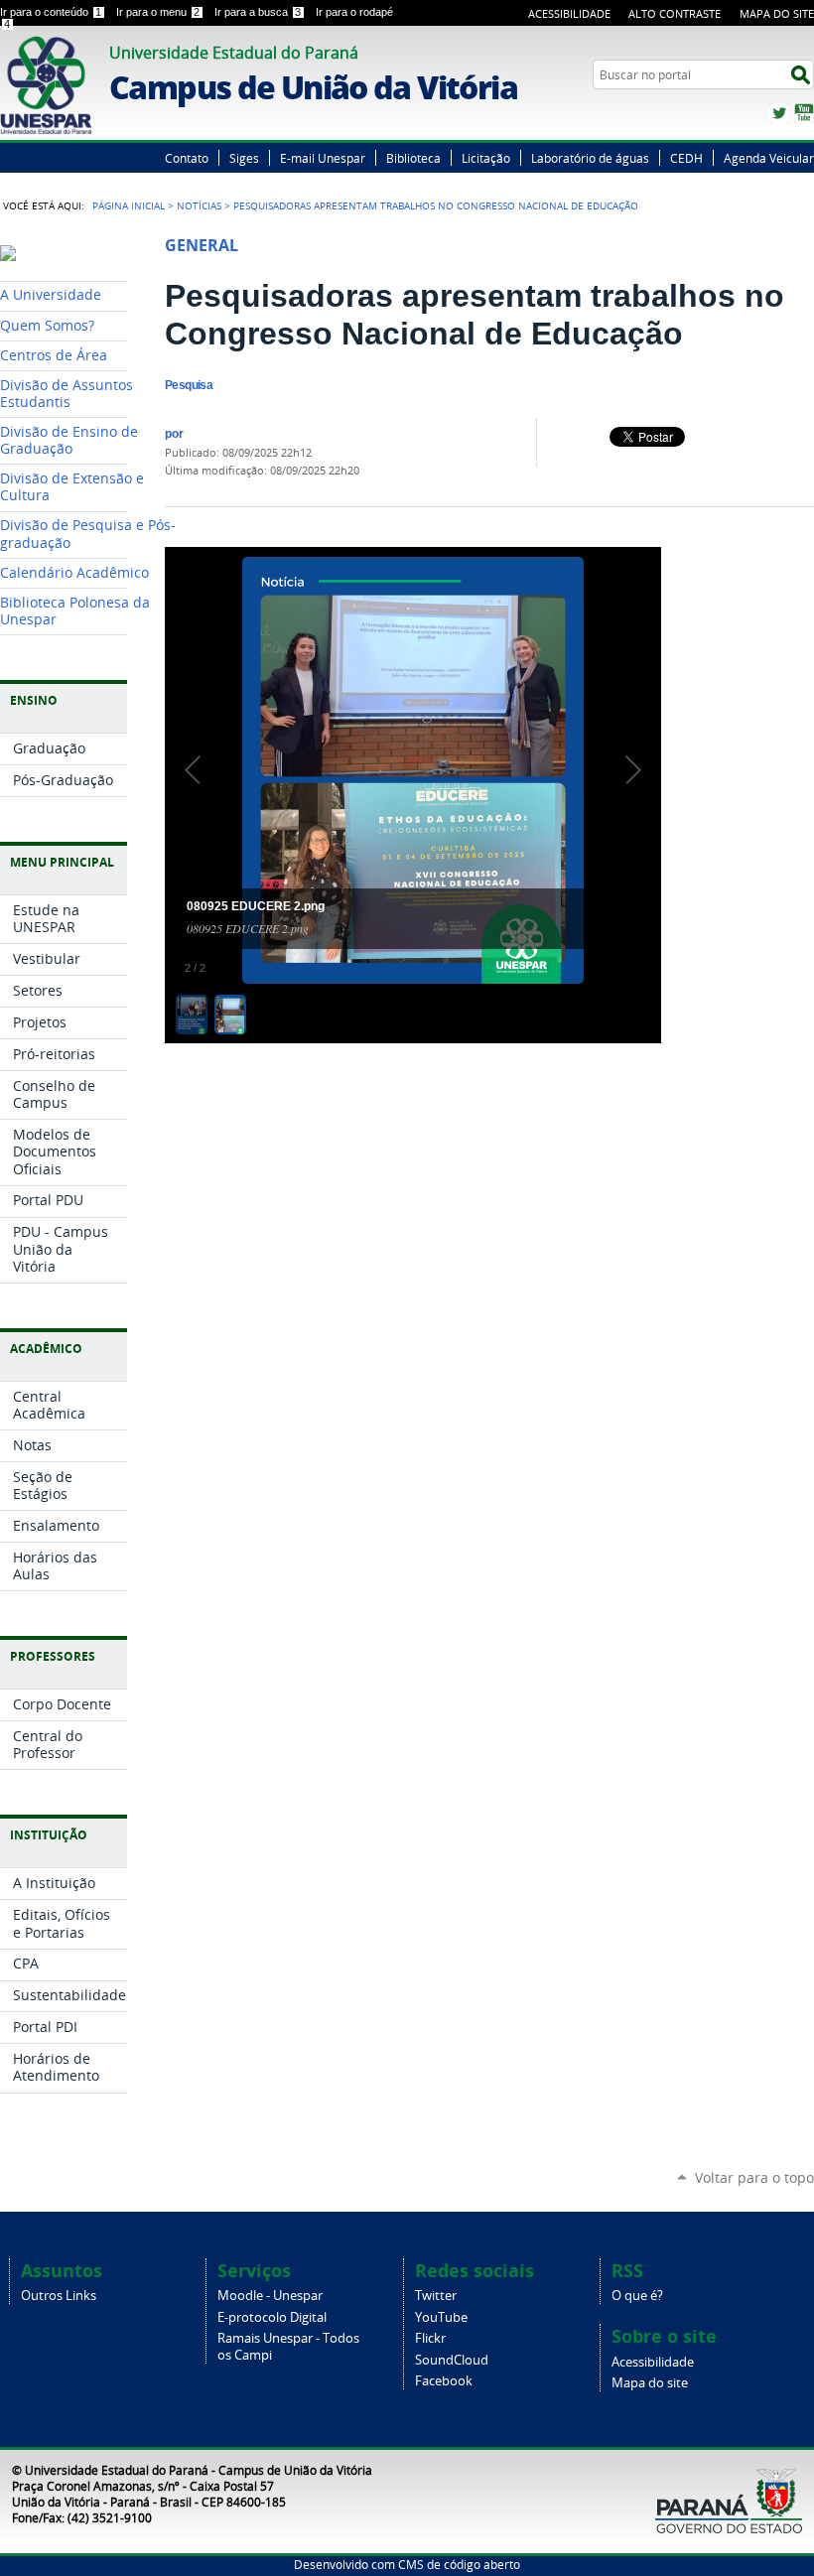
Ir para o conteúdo (51, 12)
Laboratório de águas (590, 158)
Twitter (779, 113)
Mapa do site (650, 2383)
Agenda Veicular (769, 158)
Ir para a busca (258, 12)
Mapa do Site (777, 13)
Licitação (486, 158)
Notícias (199, 205)
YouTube (804, 113)
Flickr (430, 2338)
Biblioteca (413, 158)
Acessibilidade (569, 13)
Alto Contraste (675, 13)
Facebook (444, 2381)
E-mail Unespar (323, 158)
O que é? (637, 2296)
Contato (187, 158)
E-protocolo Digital (272, 2317)
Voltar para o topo (754, 2177)
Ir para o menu (158, 12)
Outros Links (59, 2296)
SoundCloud (452, 2360)
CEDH (686, 158)
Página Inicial (129, 205)
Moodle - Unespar (270, 2296)
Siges (244, 158)
